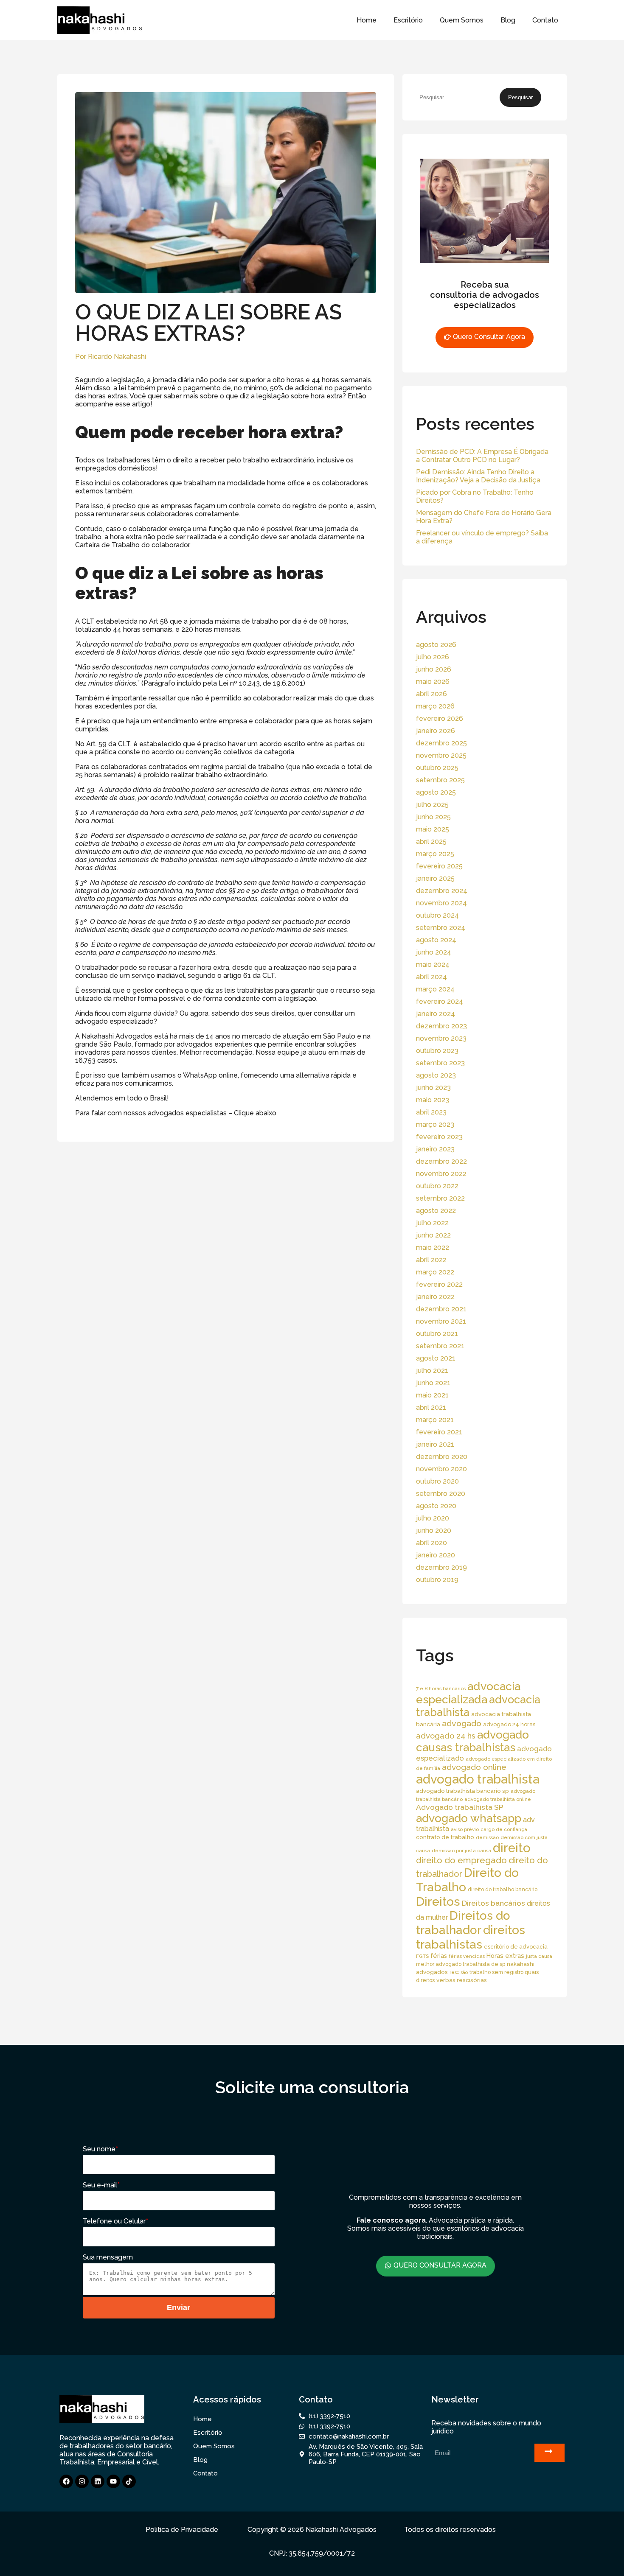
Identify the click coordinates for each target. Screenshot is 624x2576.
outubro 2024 (437, 915)
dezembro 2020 (442, 1457)
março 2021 (435, 1420)
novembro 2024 (441, 903)
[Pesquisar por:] (458, 97)
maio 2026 (433, 682)
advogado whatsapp (469, 1818)
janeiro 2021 (435, 1444)
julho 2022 (432, 1223)
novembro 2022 (441, 1174)
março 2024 (435, 989)
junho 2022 (433, 1235)
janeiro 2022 (435, 1297)
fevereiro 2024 (440, 1001)
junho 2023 (433, 1088)
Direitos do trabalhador (463, 1923)
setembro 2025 (440, 780)
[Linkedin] (98, 2481)
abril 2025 (431, 841)
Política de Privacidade (182, 2530)
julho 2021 (432, 1371)
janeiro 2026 (436, 731)
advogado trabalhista (478, 1779)
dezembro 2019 (441, 1567)
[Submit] (550, 2453)
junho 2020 (434, 1530)
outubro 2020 (437, 1481)
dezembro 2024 (442, 891)
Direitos (438, 1901)
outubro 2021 (437, 1334)
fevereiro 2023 (439, 1137)
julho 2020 (433, 1518)
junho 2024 (434, 952)
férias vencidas (467, 1956)
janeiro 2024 (436, 1014)
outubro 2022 (437, 1186)
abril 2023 (431, 1112)
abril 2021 (431, 1407)
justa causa (539, 1956)
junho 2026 (434, 669)
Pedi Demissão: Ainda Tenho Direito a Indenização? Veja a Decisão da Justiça (478, 476)
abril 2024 (431, 977)
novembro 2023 (441, 1038)
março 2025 (435, 854)
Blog (508, 20)
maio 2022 (433, 1247)
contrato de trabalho (445, 1837)
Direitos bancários (493, 1903)
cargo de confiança (504, 1829)
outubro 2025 (437, 768)
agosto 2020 (436, 1506)
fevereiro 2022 (439, 1284)
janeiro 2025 (435, 878)
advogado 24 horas (509, 1724)
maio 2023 (433, 1100)
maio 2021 (432, 1395)
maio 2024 (433, 965)
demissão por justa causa (461, 1851)
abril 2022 (431, 1260)
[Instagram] (82, 2481)
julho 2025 (432, 805)
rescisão (459, 1972)
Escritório (408, 20)
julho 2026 (433, 657)
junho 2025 (433, 817)
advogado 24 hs (446, 1736)
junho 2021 (433, 1383)
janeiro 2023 (435, 1149)
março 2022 (435, 1272)
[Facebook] (66, 2481)
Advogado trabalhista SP (460, 1807)
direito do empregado (461, 1860)
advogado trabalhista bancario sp (462, 1791)
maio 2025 (433, 829)
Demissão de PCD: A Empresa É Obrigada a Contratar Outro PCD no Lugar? (482, 456)
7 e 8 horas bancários (441, 1688)
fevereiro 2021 (439, 1432)
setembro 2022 (440, 1198)
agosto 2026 (436, 645)
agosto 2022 (436, 1211)
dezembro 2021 (441, 1309)
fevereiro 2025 (439, 866)
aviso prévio (465, 1829)
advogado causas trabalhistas (472, 1741)
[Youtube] (113, 2481)
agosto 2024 (436, 940)
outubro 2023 (437, 1051)
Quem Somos (462, 20)
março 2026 (435, 706)
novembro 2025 (441, 755)
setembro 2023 (440, 1063)
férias (439, 1956)
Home (367, 20)
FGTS (422, 1956)
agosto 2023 (436, 1075)
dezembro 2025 (441, 743)
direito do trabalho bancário (503, 1889)
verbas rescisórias (462, 1980)
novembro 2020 (441, 1469)
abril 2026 (431, 694)
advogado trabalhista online (498, 1799)
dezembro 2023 (441, 1026)
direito (512, 1848)
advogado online (474, 1767)
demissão (487, 1837)
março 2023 (435, 1124)
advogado (462, 1723)
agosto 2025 (436, 792)
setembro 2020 (441, 1494)
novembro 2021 (441, 1321)
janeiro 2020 (436, 1555)
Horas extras (505, 1956)
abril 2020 (431, 1543)
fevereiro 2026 (440, 718)
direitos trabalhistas (471, 1937)
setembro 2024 (441, 928)
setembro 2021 (440, 1346)
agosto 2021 (436, 1358)
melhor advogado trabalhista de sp (461, 1964)
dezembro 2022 (441, 1161)
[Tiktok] (129, 2481)
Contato (545, 20)
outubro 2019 (437, 1580)
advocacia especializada (468, 1693)
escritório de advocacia (516, 1947)
